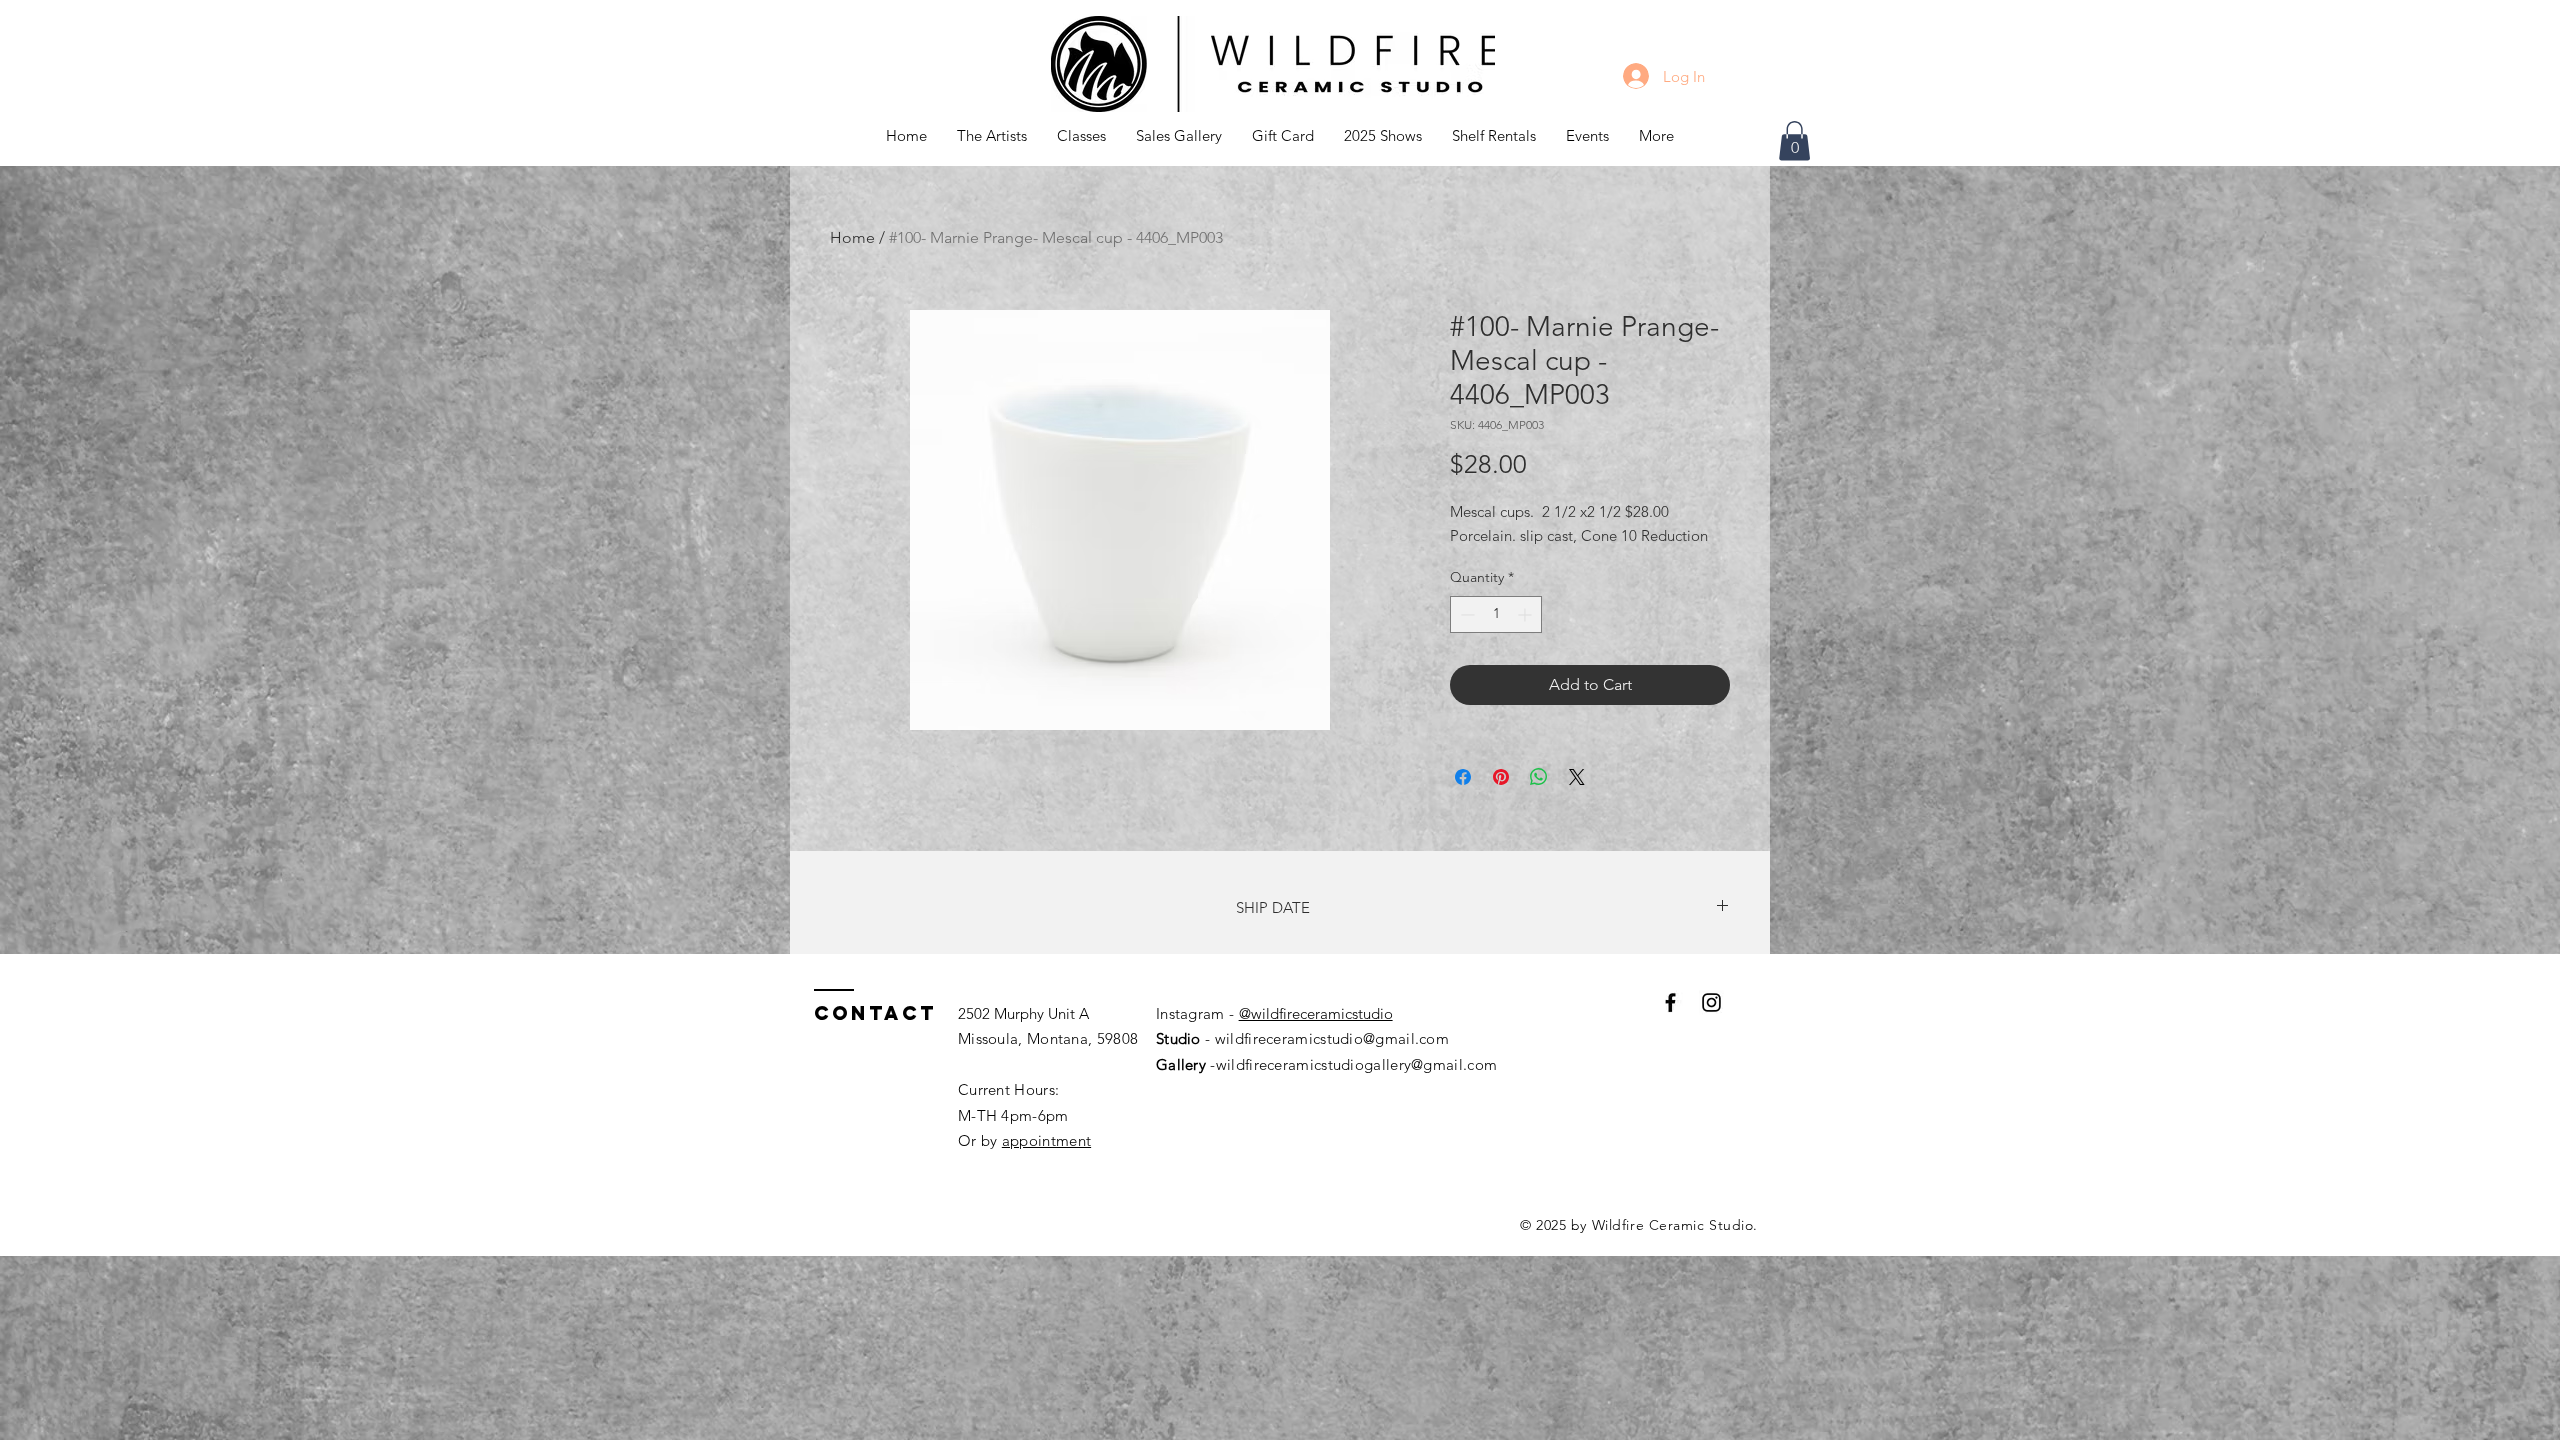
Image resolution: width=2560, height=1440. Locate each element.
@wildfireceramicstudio (1316, 1013)
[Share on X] (1577, 777)
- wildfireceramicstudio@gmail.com (1325, 1038)
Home (852, 237)
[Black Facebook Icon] (1670, 1002)
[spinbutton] (1496, 614)
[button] (1081, 136)
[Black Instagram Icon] (1711, 1002)
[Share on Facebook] (1463, 777)
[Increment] (1526, 614)
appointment (1046, 1140)
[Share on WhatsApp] (1539, 777)
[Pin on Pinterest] (1501, 777)
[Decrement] (1465, 614)
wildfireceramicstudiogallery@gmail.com (1356, 1064)
